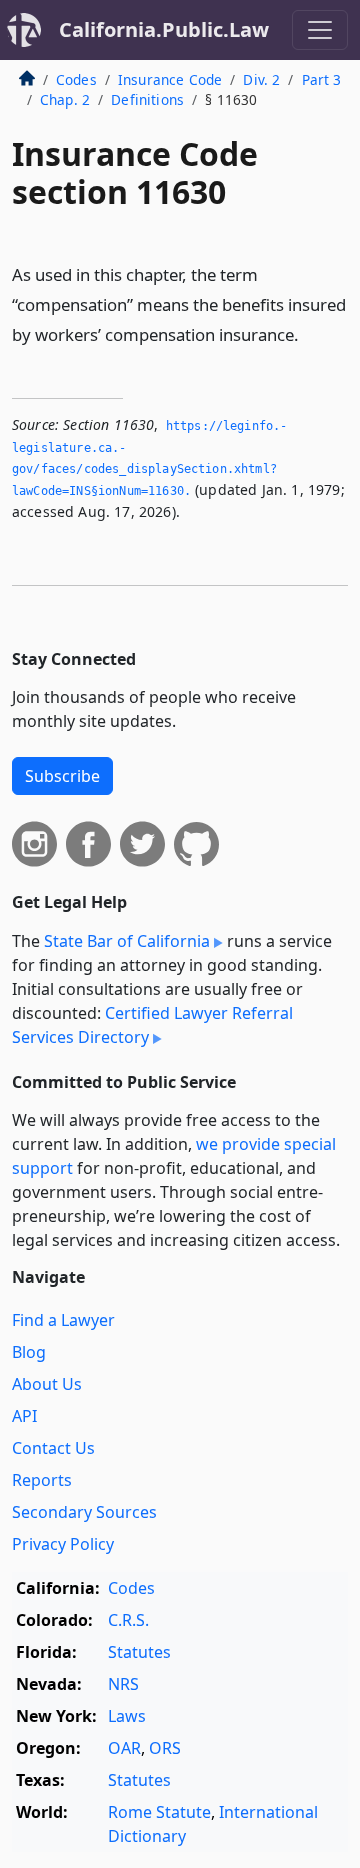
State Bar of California (127, 941)
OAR (124, 1748)
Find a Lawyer (63, 1320)
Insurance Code (170, 79)
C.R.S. (128, 1620)
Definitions (147, 99)
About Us (47, 1384)
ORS (165, 1748)
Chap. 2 (65, 99)
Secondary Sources (84, 1512)
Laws (127, 1716)
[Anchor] (310, 333)
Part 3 (322, 79)
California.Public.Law (164, 29)
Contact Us (53, 1448)
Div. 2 (261, 79)
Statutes (139, 1652)
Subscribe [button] (62, 776)
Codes (76, 79)
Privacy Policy (63, 1544)
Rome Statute (159, 1812)
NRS (123, 1684)
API (24, 1416)
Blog (29, 1352)
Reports (42, 1480)
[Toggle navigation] (320, 30)
